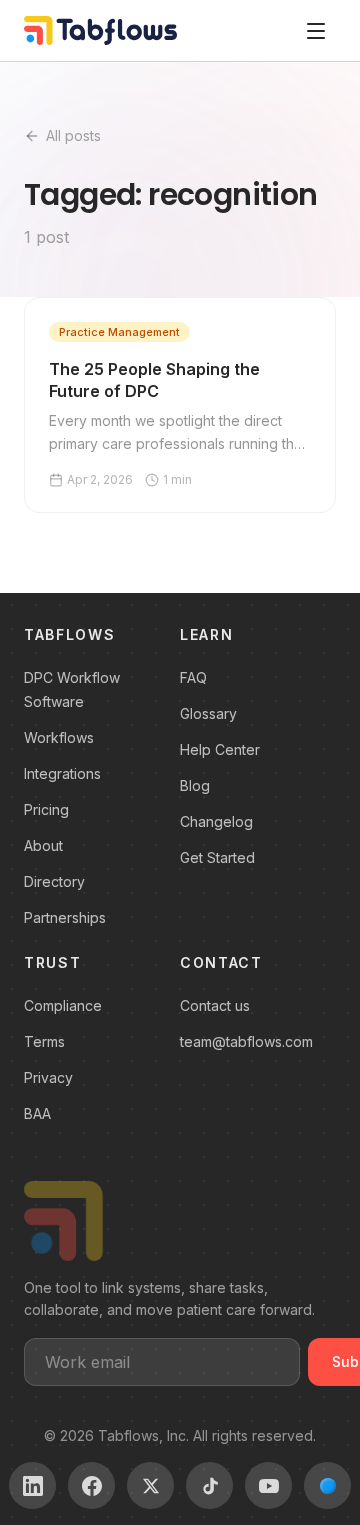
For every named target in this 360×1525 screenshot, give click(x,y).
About (43, 845)
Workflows (59, 737)
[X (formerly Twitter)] (150, 1485)
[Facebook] (91, 1485)
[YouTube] (268, 1485)
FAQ (193, 677)
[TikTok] (209, 1485)
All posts (73, 135)
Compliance (63, 1005)
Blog (195, 785)
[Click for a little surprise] (327, 1485)
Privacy (48, 1077)
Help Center (220, 749)
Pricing (46, 809)
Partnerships (65, 917)
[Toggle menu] (316, 31)
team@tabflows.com (246, 1041)
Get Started (217, 857)
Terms (44, 1041)
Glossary (208, 713)
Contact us (215, 1005)
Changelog (216, 821)
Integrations (62, 773)
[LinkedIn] (32, 1485)
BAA (37, 1113)
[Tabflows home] (100, 30)
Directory (54, 881)
